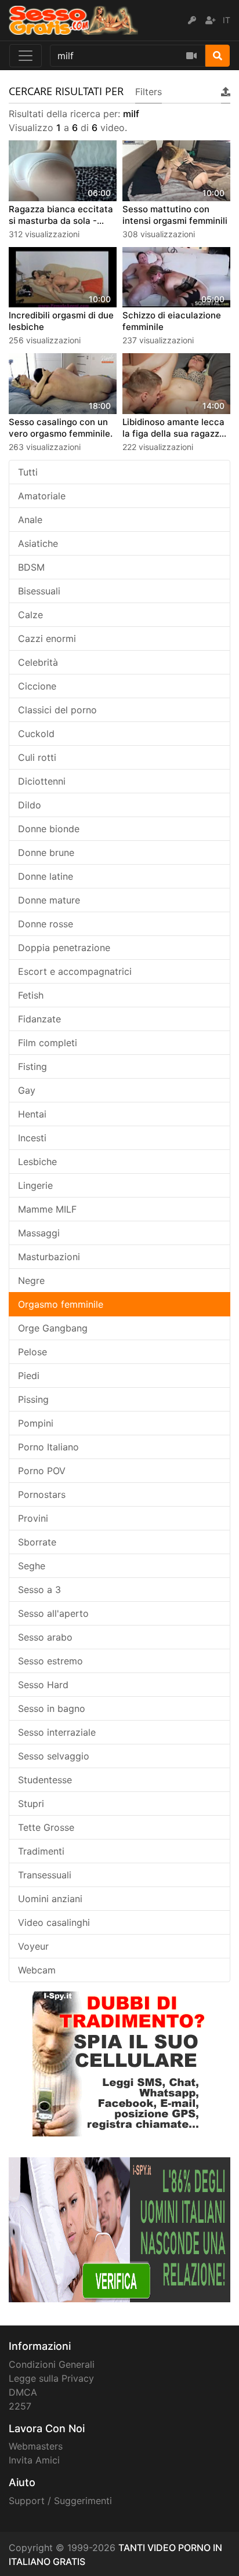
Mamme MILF (47, 1209)
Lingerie (35, 1185)
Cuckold (36, 734)
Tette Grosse (46, 1827)
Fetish (31, 995)
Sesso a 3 (39, 1590)
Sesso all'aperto (53, 1613)
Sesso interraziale (57, 1732)
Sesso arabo (45, 1637)
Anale (30, 520)
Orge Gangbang (53, 1328)
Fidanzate (39, 1019)
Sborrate (37, 1542)
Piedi (29, 1376)
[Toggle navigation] (26, 56)
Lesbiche (37, 1162)
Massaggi (39, 1233)
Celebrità (38, 662)
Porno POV (42, 1471)
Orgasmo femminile (61, 1304)
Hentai (32, 1114)
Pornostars (42, 1494)
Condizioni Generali (52, 2364)
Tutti (28, 472)
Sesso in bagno (52, 1708)
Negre (31, 1280)
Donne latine (46, 876)
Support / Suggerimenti (60, 2501)
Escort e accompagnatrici (75, 971)
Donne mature (49, 900)
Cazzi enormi (47, 638)
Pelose (32, 1352)
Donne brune (46, 852)
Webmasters (36, 2446)
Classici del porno (57, 710)
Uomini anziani (50, 1899)
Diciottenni (42, 781)
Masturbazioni (49, 1257)
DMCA (23, 2392)
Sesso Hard (43, 1685)
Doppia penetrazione (64, 948)
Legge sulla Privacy (51, 2378)
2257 (20, 2406)
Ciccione (37, 686)
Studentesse (45, 1780)
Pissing (33, 1399)
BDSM (31, 567)
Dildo (30, 805)
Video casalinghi (54, 1922)
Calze (30, 615)
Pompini (36, 1423)
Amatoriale (42, 496)
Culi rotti (37, 757)
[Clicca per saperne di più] (119, 2229)
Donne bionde (49, 829)
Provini (33, 1518)
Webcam (37, 1970)
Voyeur (33, 1946)
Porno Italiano (48, 1447)
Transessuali (45, 1875)
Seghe (32, 1566)
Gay (27, 1090)
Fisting (32, 1066)
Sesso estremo (50, 1661)
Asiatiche (38, 543)
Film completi (48, 1043)
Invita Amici (34, 2460)
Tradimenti (41, 1851)
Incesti (32, 1138)
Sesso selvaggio (54, 1756)
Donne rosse (46, 924)
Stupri (31, 1804)
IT (227, 20)
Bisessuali (39, 591)
